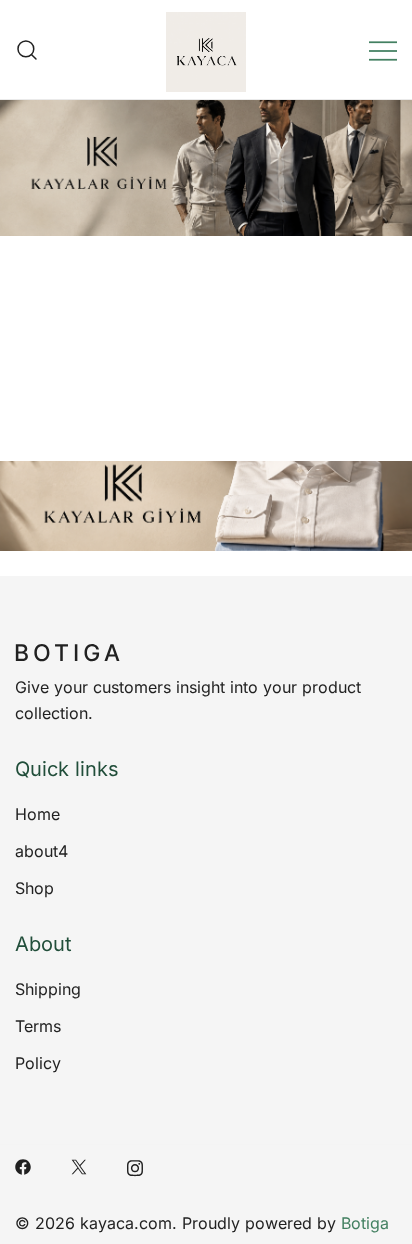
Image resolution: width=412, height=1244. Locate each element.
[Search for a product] (27, 49)
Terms (38, 1026)
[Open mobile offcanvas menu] (383, 49)
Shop (34, 888)
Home (37, 814)
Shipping (48, 989)
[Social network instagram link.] (135, 1166)
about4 (41, 851)
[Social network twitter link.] (79, 1166)
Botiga (365, 1223)
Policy (38, 1063)
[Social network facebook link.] (23, 1166)
